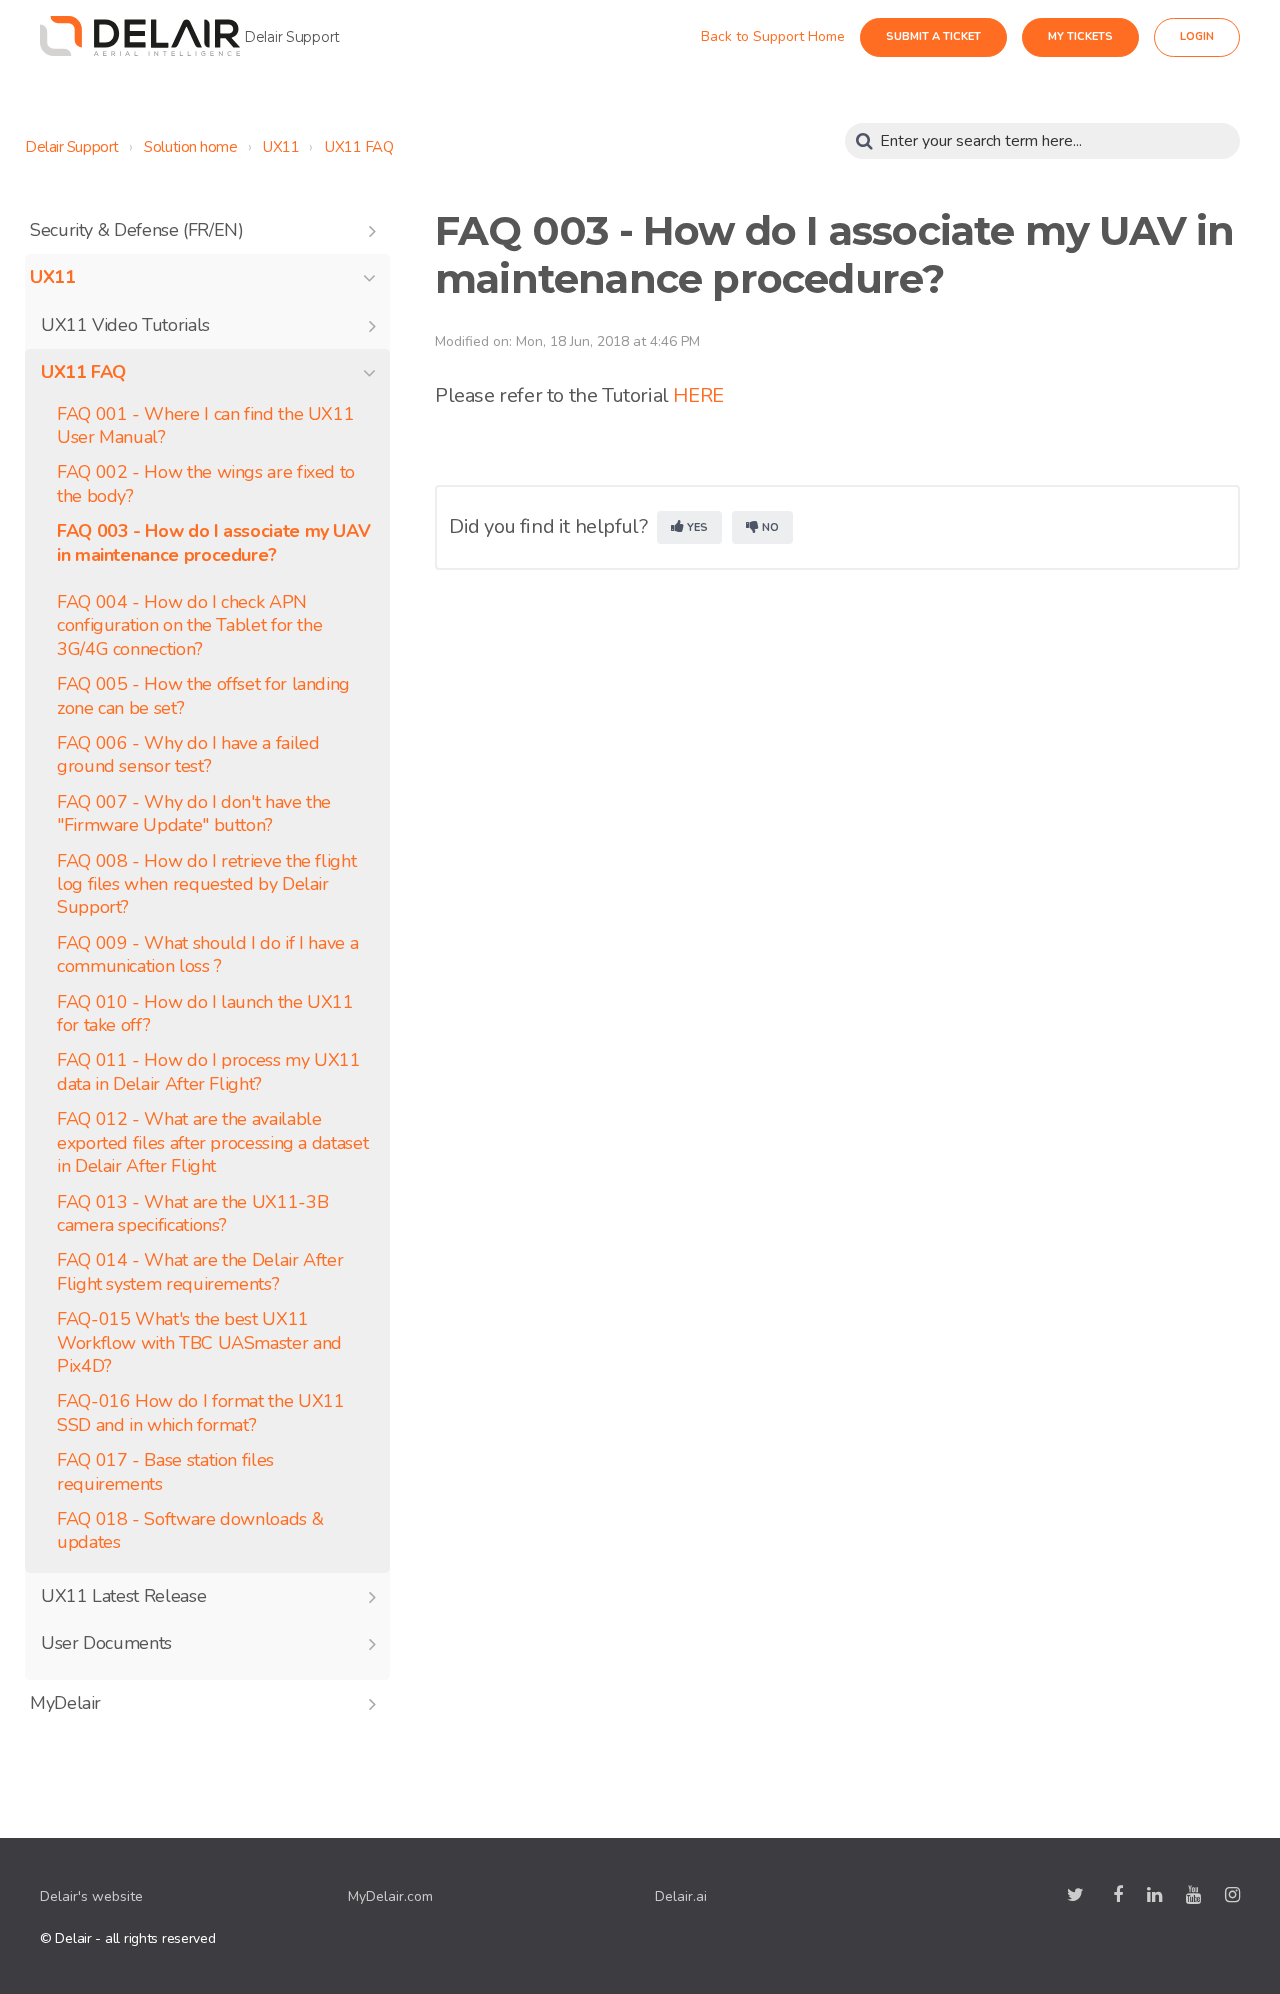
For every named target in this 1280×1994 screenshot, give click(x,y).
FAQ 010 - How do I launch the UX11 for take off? (205, 1014)
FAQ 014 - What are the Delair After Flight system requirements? (200, 1272)
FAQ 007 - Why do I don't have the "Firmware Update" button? (194, 814)
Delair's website (91, 1896)
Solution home (190, 147)
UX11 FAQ (359, 147)
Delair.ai (681, 1896)
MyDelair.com (390, 1896)
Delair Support (72, 147)
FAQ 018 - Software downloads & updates (190, 1531)
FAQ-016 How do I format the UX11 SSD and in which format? (200, 1413)
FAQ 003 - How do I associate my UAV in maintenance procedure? (213, 543)
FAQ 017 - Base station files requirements (165, 1472)
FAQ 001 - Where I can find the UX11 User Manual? (205, 426)
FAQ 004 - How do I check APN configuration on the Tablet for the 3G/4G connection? (189, 626)
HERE (698, 395)
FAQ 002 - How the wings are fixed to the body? (206, 484)
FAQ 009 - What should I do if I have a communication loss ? (207, 955)
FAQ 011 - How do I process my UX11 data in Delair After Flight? (209, 1072)
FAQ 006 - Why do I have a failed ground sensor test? (188, 755)
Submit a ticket (951, 36)
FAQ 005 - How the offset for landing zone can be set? (203, 696)
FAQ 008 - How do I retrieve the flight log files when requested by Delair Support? (206, 885)
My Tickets (1098, 36)
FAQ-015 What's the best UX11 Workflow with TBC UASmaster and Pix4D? (199, 1343)
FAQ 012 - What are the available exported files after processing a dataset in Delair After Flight (212, 1143)
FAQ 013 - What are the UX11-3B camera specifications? (192, 1214)
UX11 (281, 147)
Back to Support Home (791, 36)
